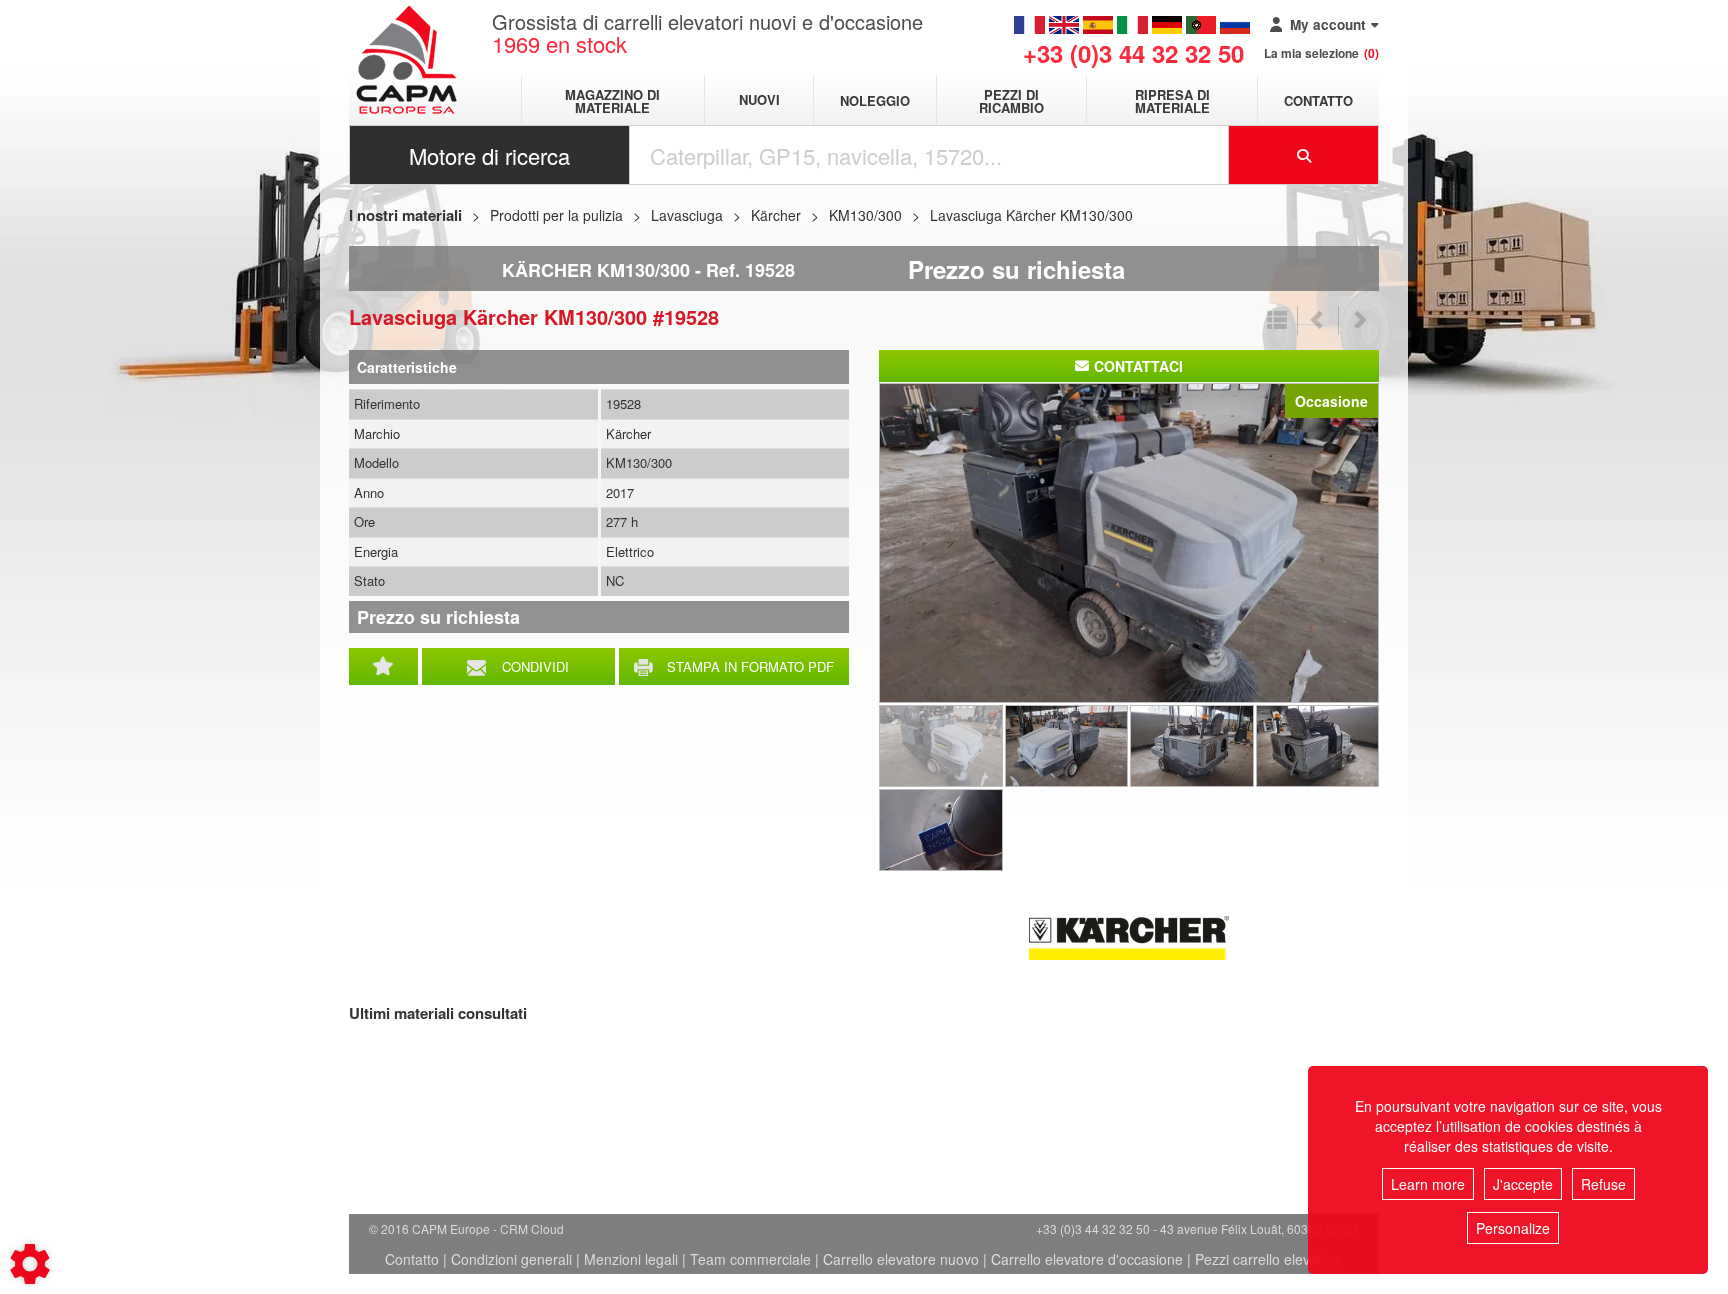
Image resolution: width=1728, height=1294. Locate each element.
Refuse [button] (1603, 1184)
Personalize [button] (1513, 1228)
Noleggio (875, 100)
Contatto (1318, 100)
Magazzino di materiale (612, 101)
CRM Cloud (532, 1228)
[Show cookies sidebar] (30, 1264)
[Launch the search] (1304, 155)
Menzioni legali (631, 1259)
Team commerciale (750, 1259)
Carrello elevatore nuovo (901, 1259)
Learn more (1428, 1184)
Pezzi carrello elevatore (1269, 1259)
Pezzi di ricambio (1011, 101)
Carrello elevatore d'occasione (1087, 1259)
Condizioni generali (511, 1259)
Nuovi (759, 100)
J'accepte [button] (1523, 1184)
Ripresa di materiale (1172, 101)
